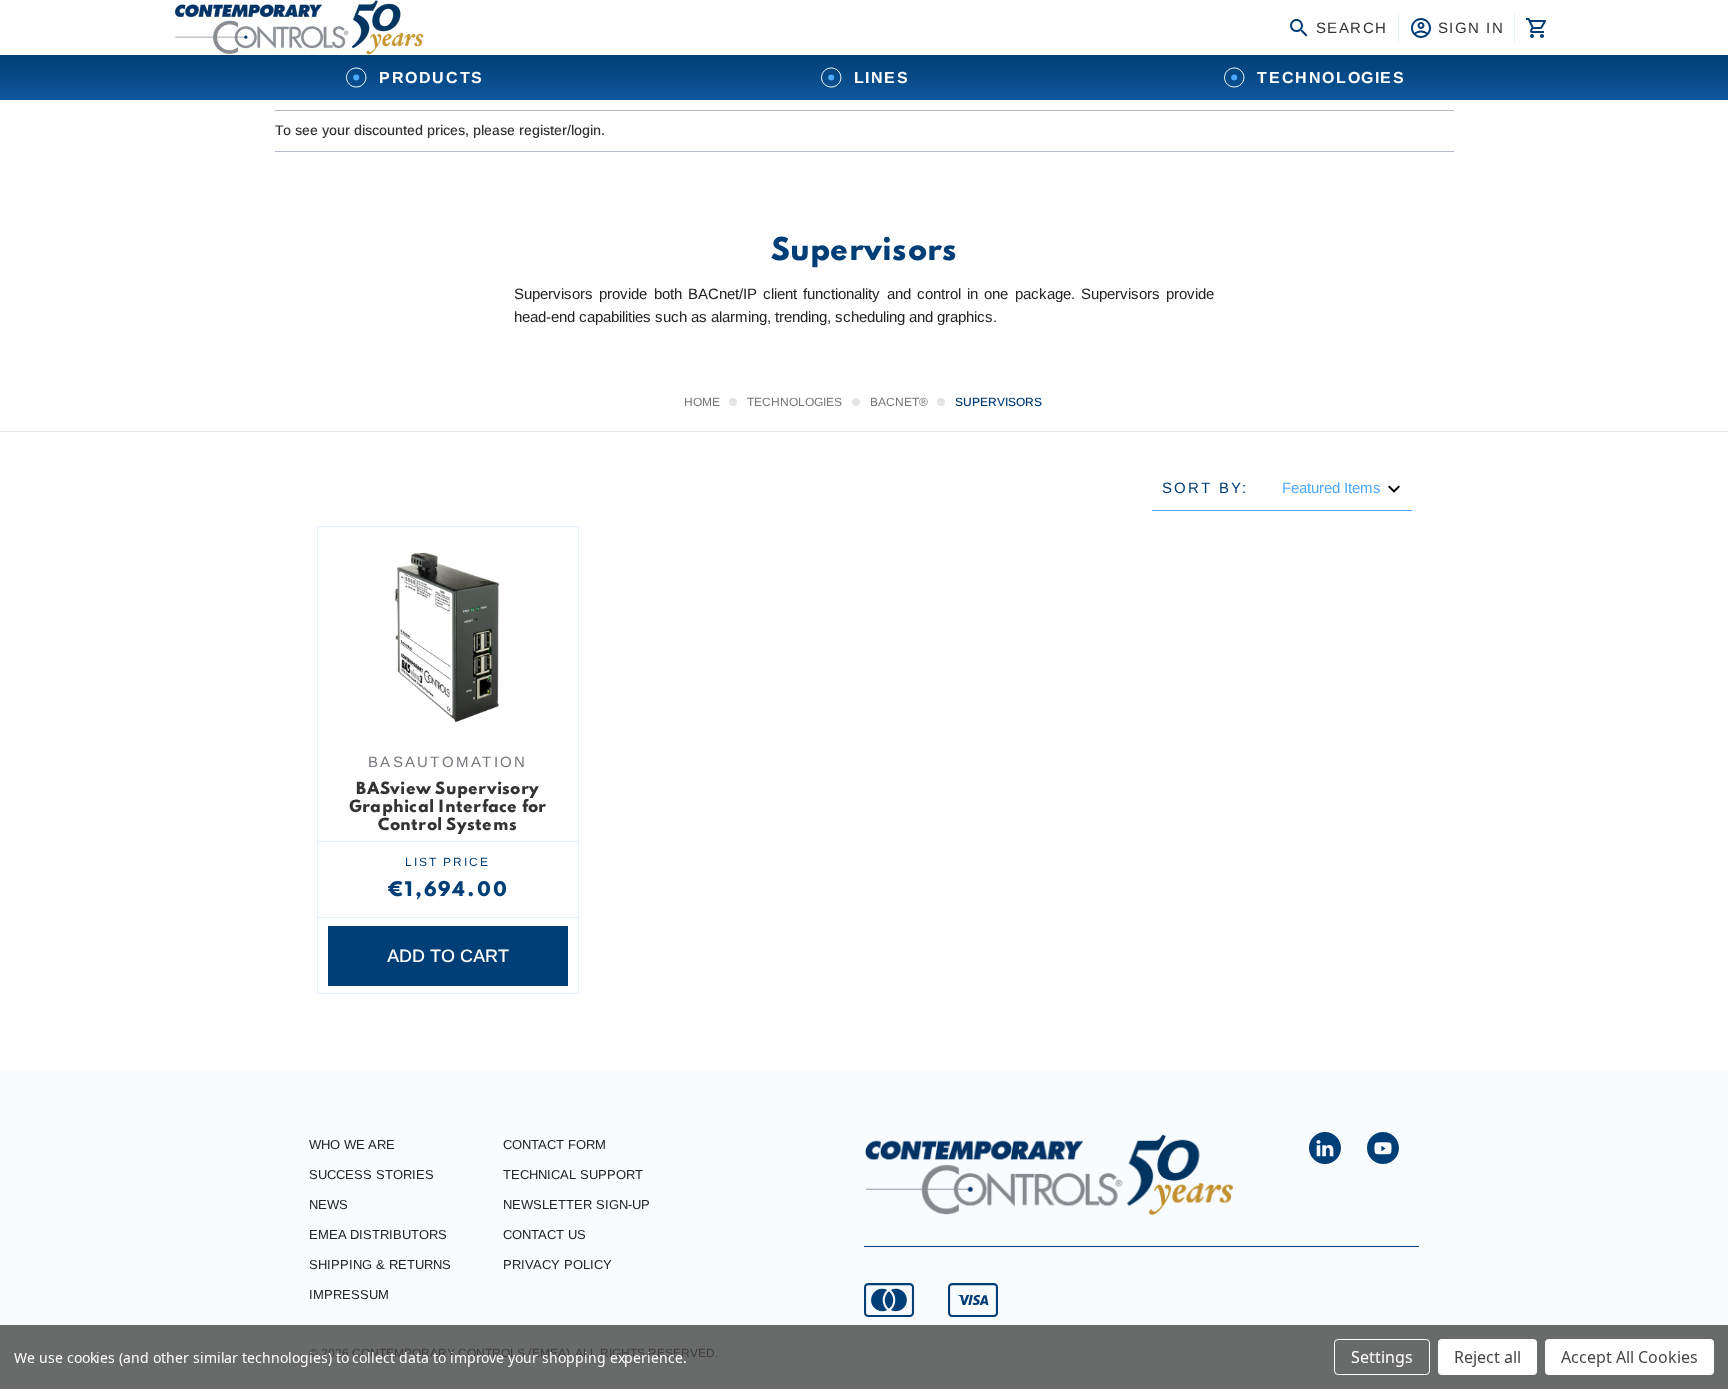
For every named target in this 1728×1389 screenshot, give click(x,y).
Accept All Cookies (1629, 1357)
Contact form (554, 1144)
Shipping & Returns (380, 1264)
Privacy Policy (557, 1264)
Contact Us (544, 1234)
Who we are (352, 1144)
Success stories (371, 1174)
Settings (1382, 1357)
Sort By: (1205, 487)
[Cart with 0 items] (1534, 28)
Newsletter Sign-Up (576, 1204)
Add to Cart (448, 956)
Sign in (1471, 27)
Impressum (349, 1294)
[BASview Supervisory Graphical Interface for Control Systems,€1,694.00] (448, 638)
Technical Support (573, 1174)
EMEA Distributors (378, 1234)
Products (431, 77)
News (328, 1204)
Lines (882, 77)
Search (1352, 27)
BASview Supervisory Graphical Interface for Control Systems (448, 807)
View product (448, 702)
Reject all (1487, 1357)
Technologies (1331, 77)
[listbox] (1342, 488)
